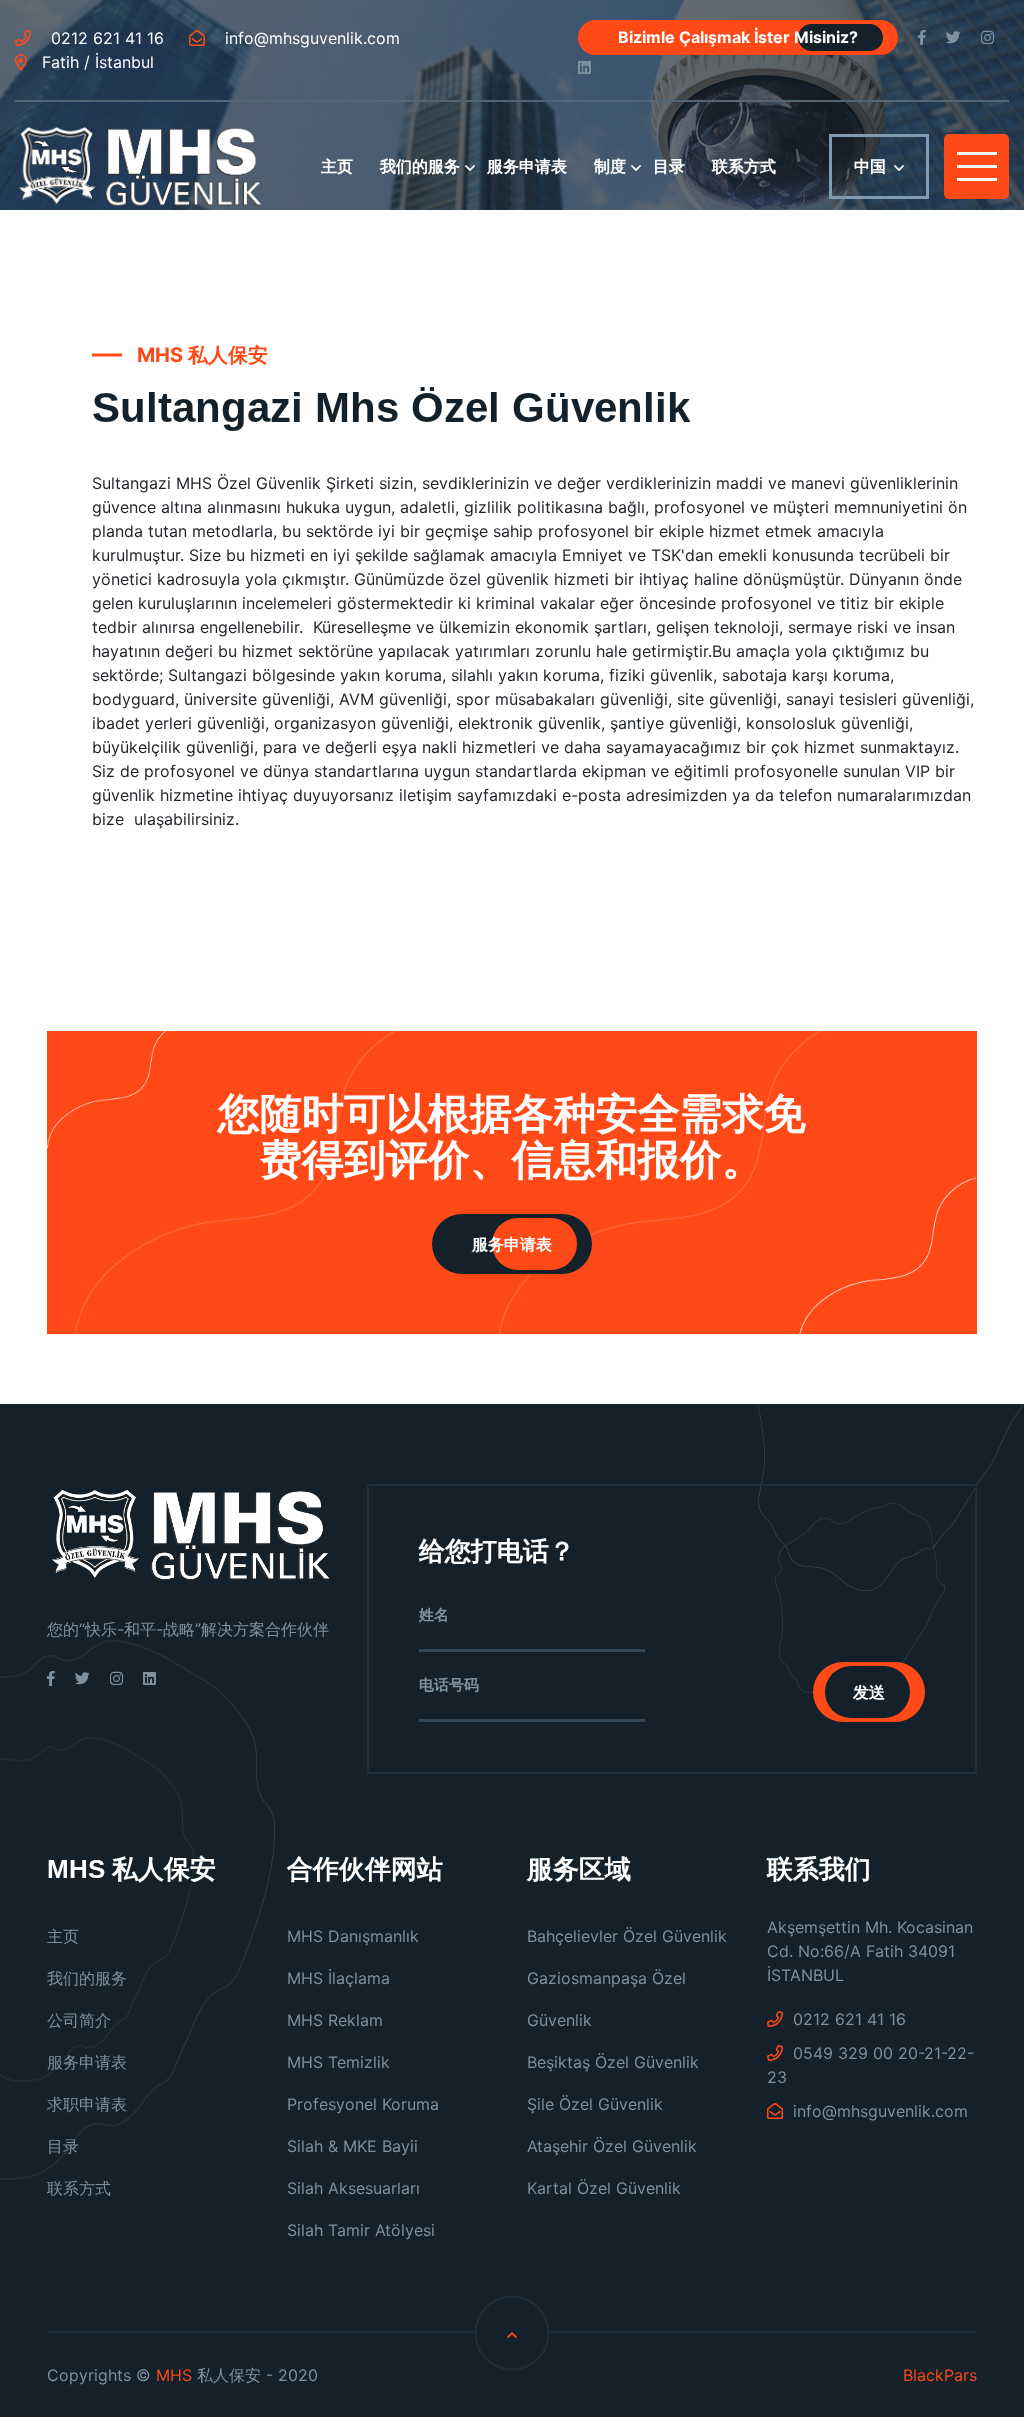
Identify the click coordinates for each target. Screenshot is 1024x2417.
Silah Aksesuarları (353, 2188)
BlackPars (940, 2375)
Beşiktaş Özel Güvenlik (613, 2062)
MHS (174, 2375)
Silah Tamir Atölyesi (361, 2230)
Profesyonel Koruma (363, 2104)
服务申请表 (527, 166)
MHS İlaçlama (338, 1978)
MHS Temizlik (338, 2062)
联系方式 (744, 166)
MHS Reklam (335, 2020)
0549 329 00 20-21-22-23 (870, 2065)
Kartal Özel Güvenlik (604, 2188)
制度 (610, 166)
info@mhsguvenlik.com (310, 38)
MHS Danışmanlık (353, 1936)
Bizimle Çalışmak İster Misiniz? (738, 37)
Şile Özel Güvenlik (595, 2104)
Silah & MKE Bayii (352, 2146)
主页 (337, 166)
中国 (870, 166)
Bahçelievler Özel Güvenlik (627, 1936)
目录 (669, 166)
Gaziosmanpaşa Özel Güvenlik (606, 1999)
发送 (869, 1692)
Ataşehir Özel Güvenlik (612, 2146)
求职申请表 (87, 2104)
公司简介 (79, 2020)
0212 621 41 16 (105, 38)
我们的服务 (420, 166)
